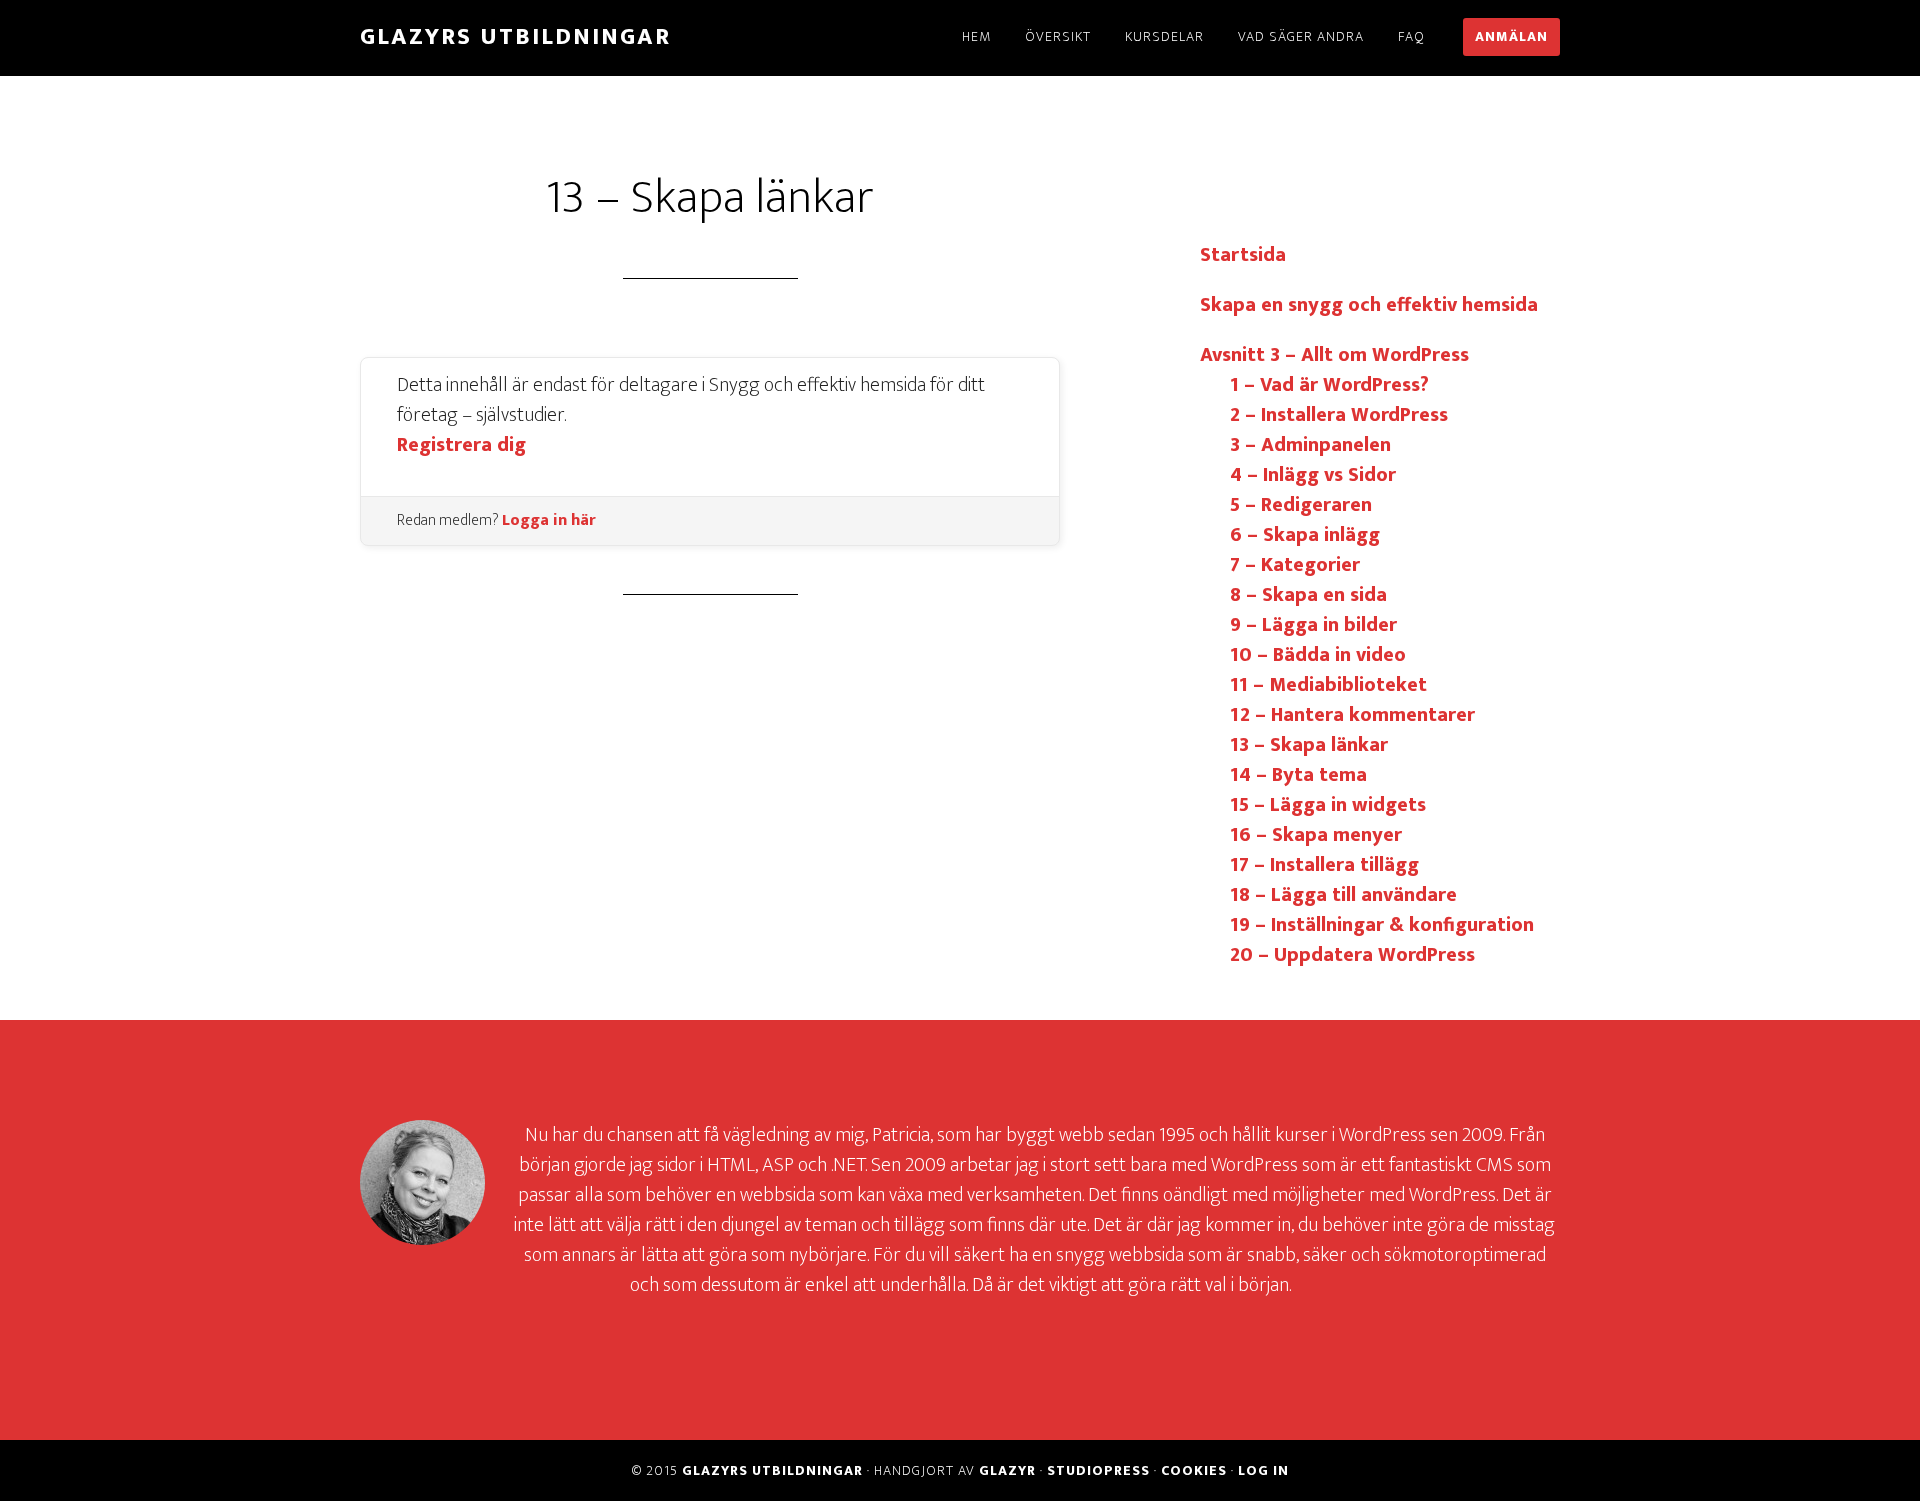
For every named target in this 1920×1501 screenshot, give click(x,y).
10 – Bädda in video (1318, 655)
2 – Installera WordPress (1339, 415)
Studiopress (1098, 1470)
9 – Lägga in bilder (1313, 625)
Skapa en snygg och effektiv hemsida (1369, 305)
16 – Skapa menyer (1316, 835)
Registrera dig (461, 445)
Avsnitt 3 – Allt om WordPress (1334, 355)
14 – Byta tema (1298, 775)
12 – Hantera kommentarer (1352, 715)
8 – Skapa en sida (1308, 595)
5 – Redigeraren (1301, 505)
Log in (1263, 1470)
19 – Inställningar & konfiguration (1382, 925)
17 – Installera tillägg (1324, 865)
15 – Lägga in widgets (1328, 805)
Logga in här (549, 520)
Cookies (1194, 1470)
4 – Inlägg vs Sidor (1313, 475)
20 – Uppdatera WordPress (1352, 955)
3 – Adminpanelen (1310, 445)
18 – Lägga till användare (1343, 895)
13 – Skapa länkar (1309, 745)
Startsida (1243, 255)
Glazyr (1007, 1470)
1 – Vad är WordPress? (1329, 385)
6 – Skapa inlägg (1305, 535)
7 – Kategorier (1295, 565)
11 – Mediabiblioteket (1328, 685)
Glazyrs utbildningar (515, 37)
